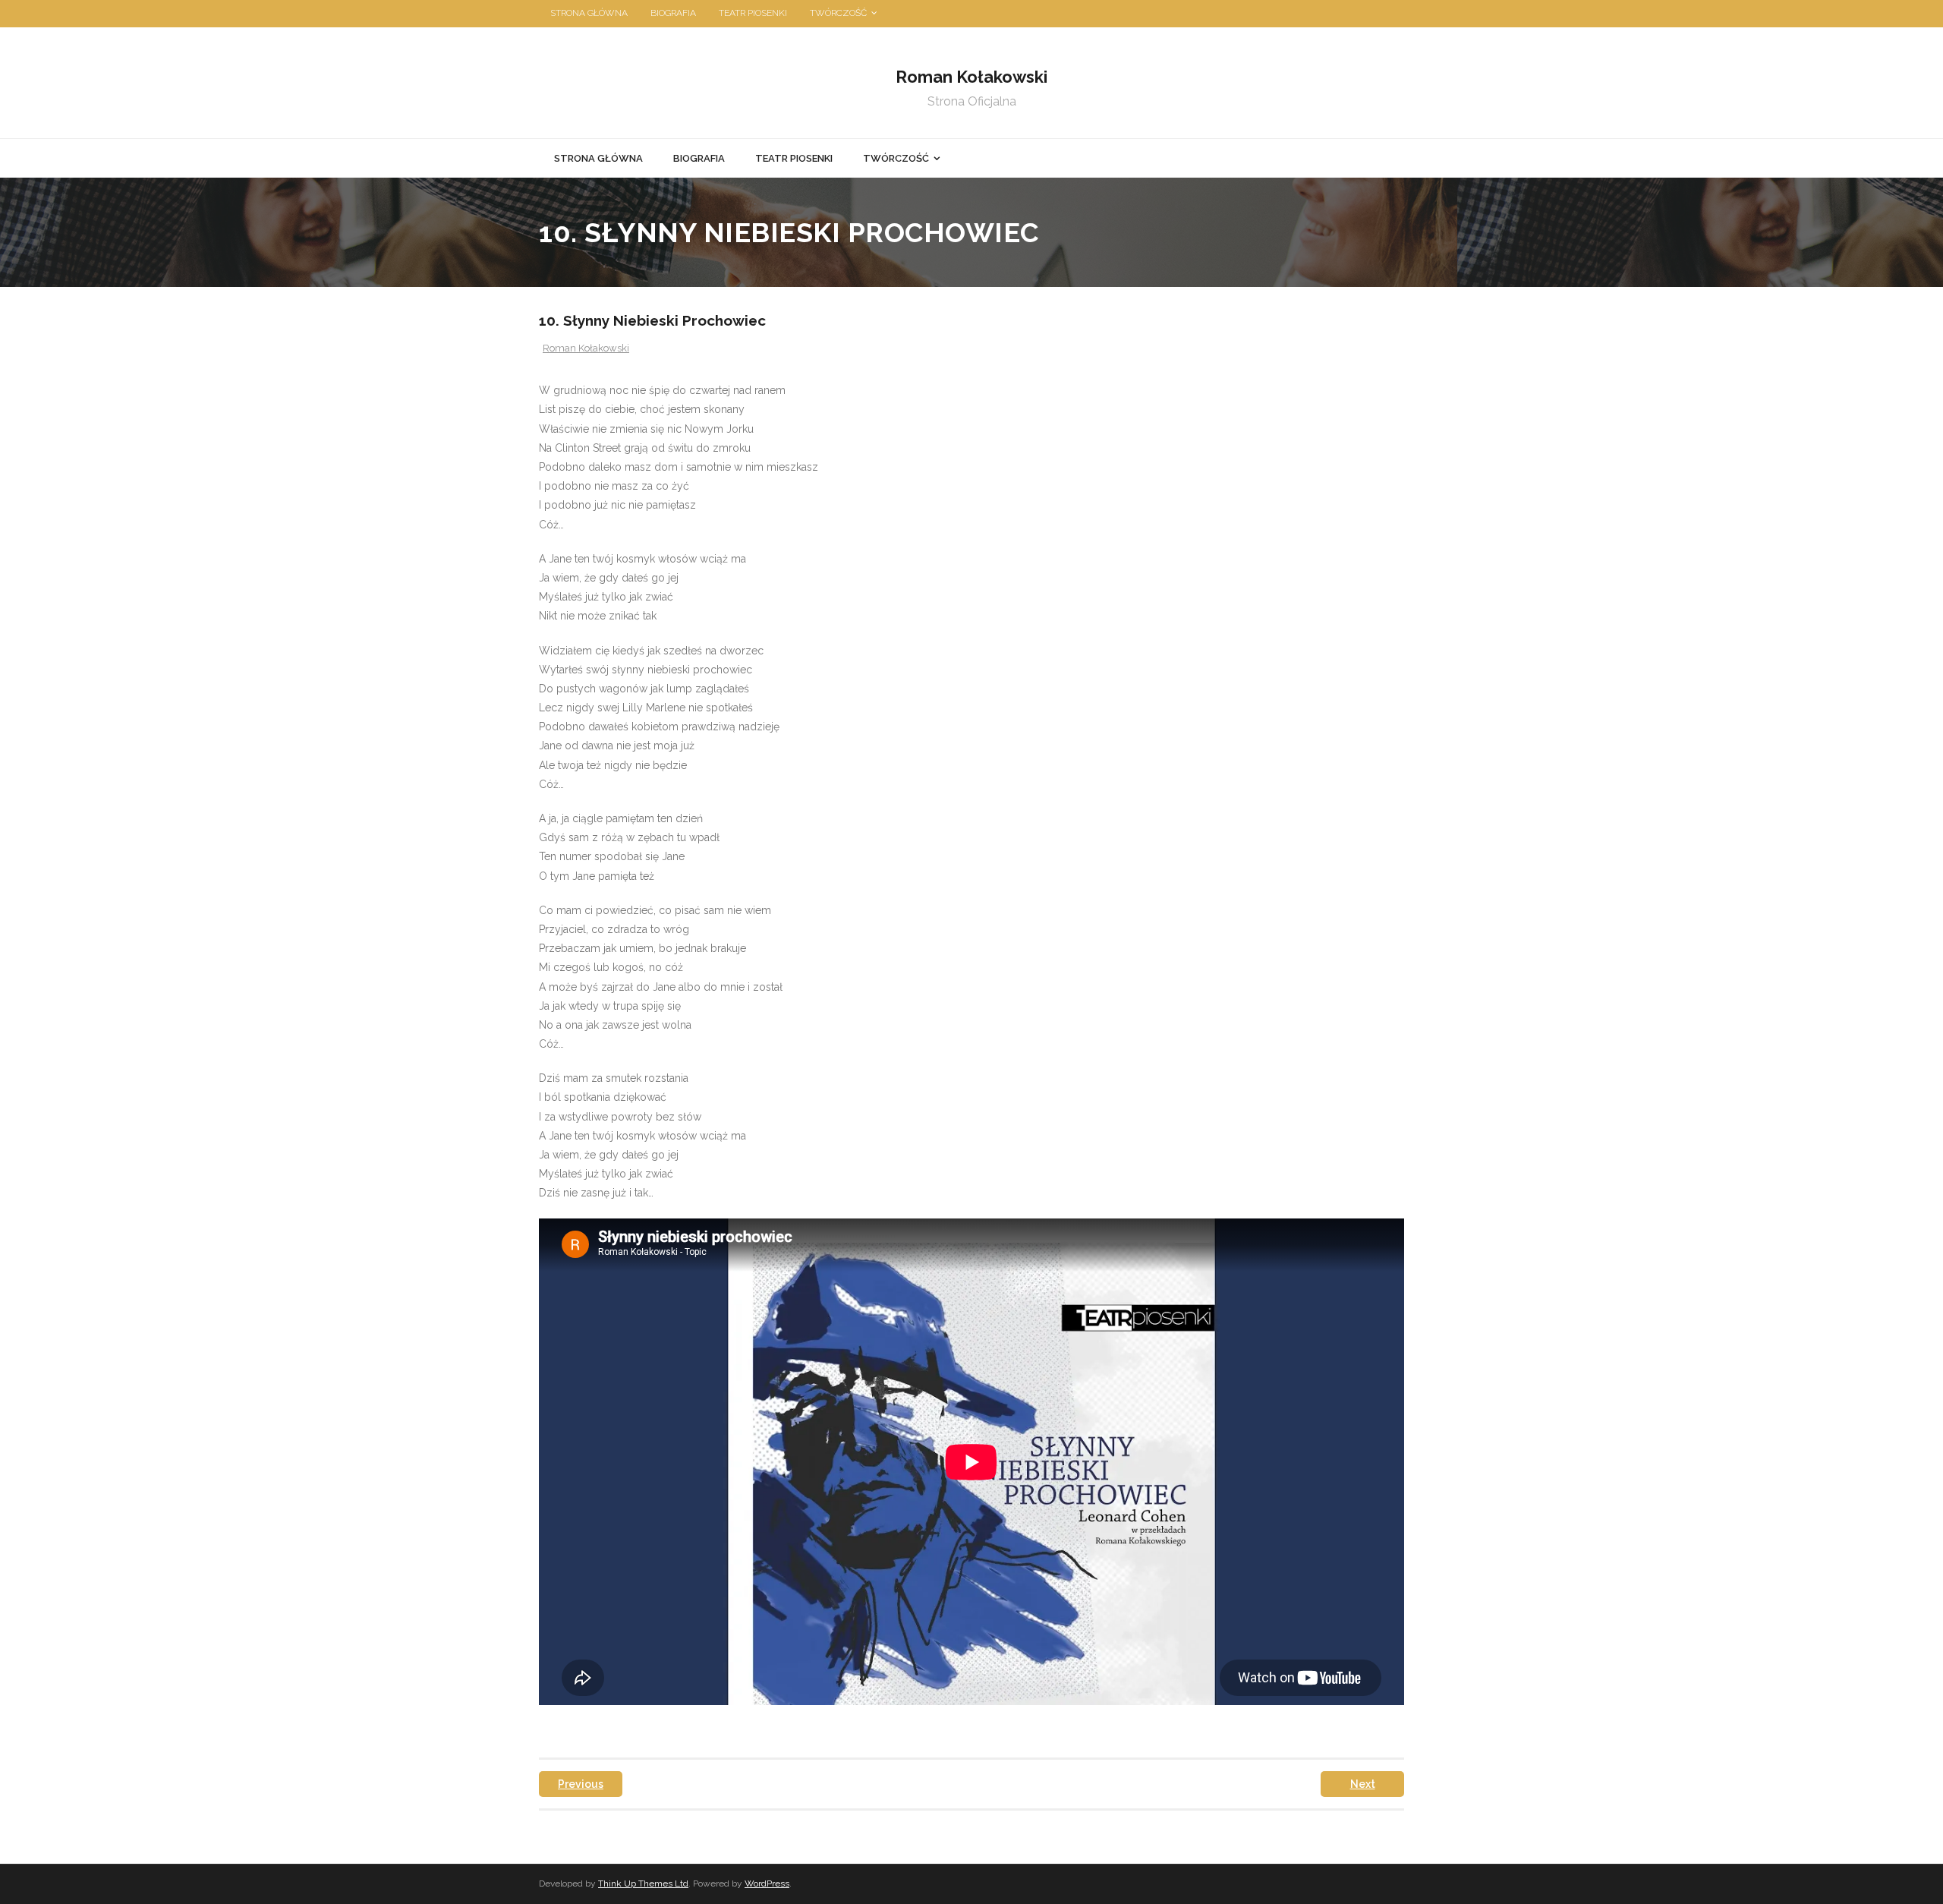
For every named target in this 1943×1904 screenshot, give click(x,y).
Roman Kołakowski (586, 348)
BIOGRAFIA (673, 13)
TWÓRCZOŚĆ (838, 13)
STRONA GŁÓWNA (589, 13)
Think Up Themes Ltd (643, 1884)
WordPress (767, 1884)
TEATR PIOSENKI (753, 13)
